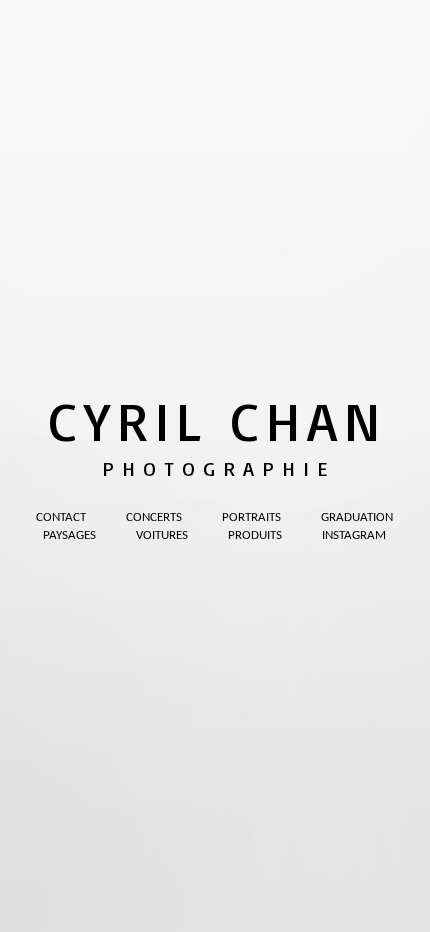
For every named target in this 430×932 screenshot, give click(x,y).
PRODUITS (255, 535)
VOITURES (162, 535)
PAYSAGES (69, 535)
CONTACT (61, 517)
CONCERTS (154, 517)
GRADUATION (357, 517)
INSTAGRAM (354, 535)
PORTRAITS (251, 517)
